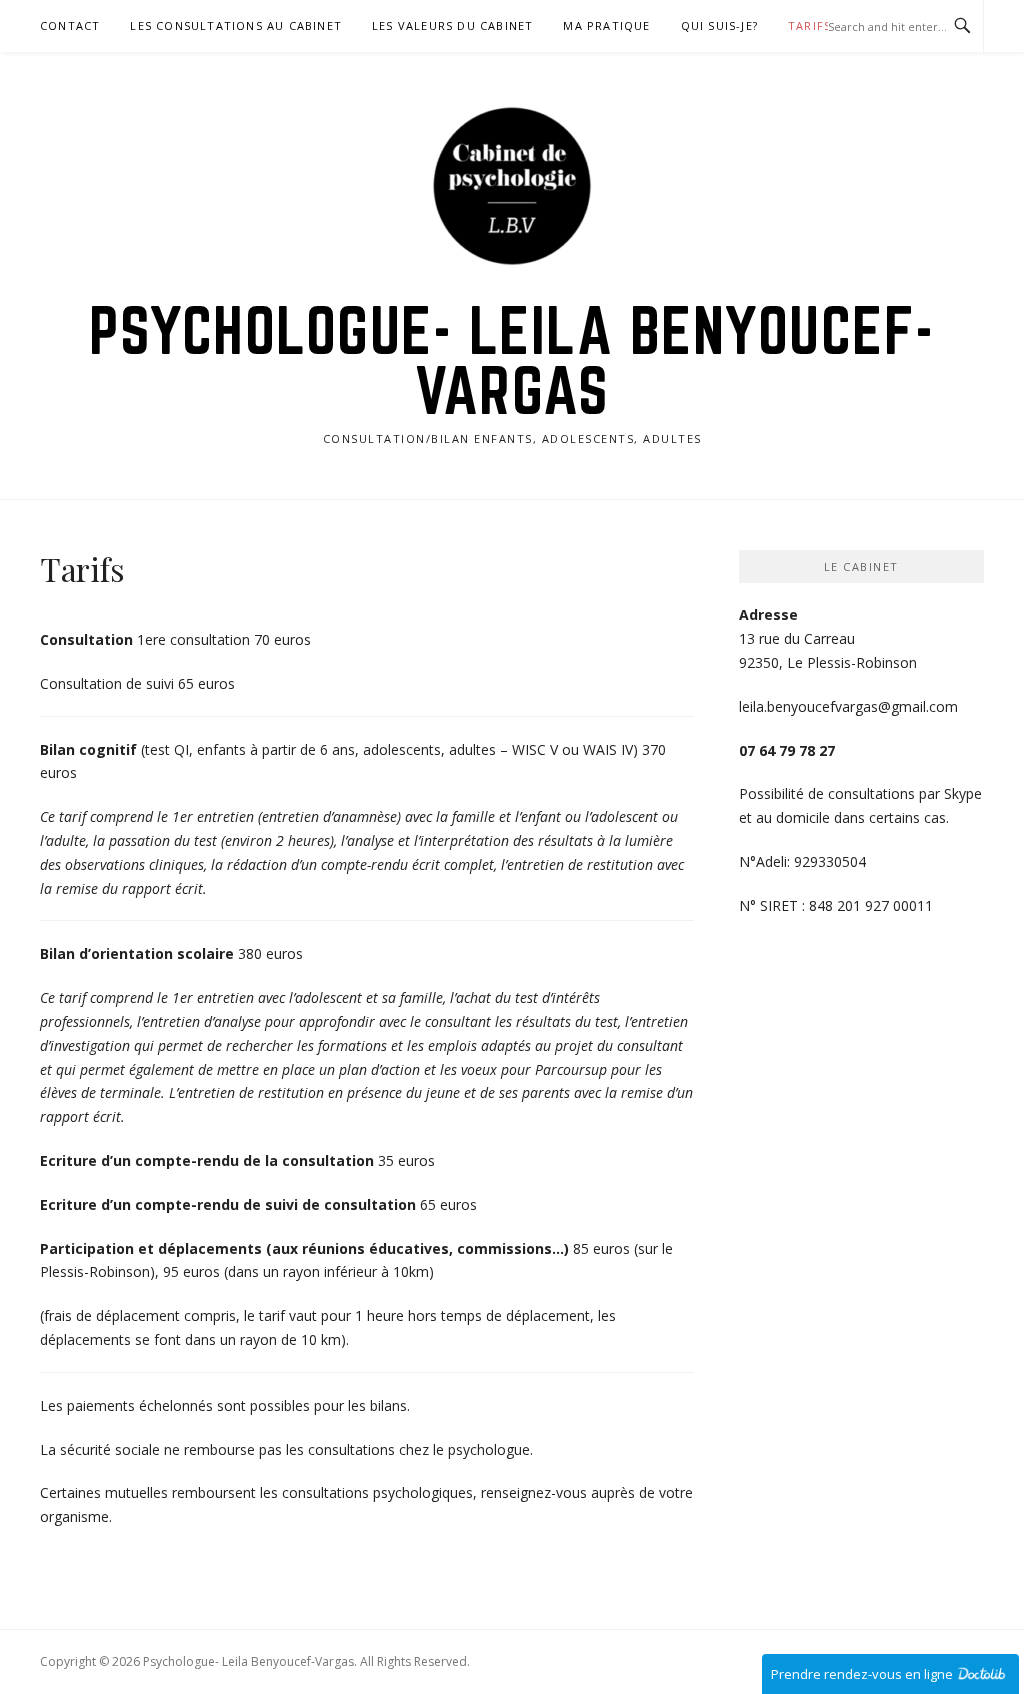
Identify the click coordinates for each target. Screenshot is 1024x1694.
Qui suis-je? (719, 25)
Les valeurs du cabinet (452, 25)
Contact (70, 25)
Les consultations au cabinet (236, 25)
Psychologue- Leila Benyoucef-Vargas (512, 360)
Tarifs (809, 25)
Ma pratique (606, 25)
